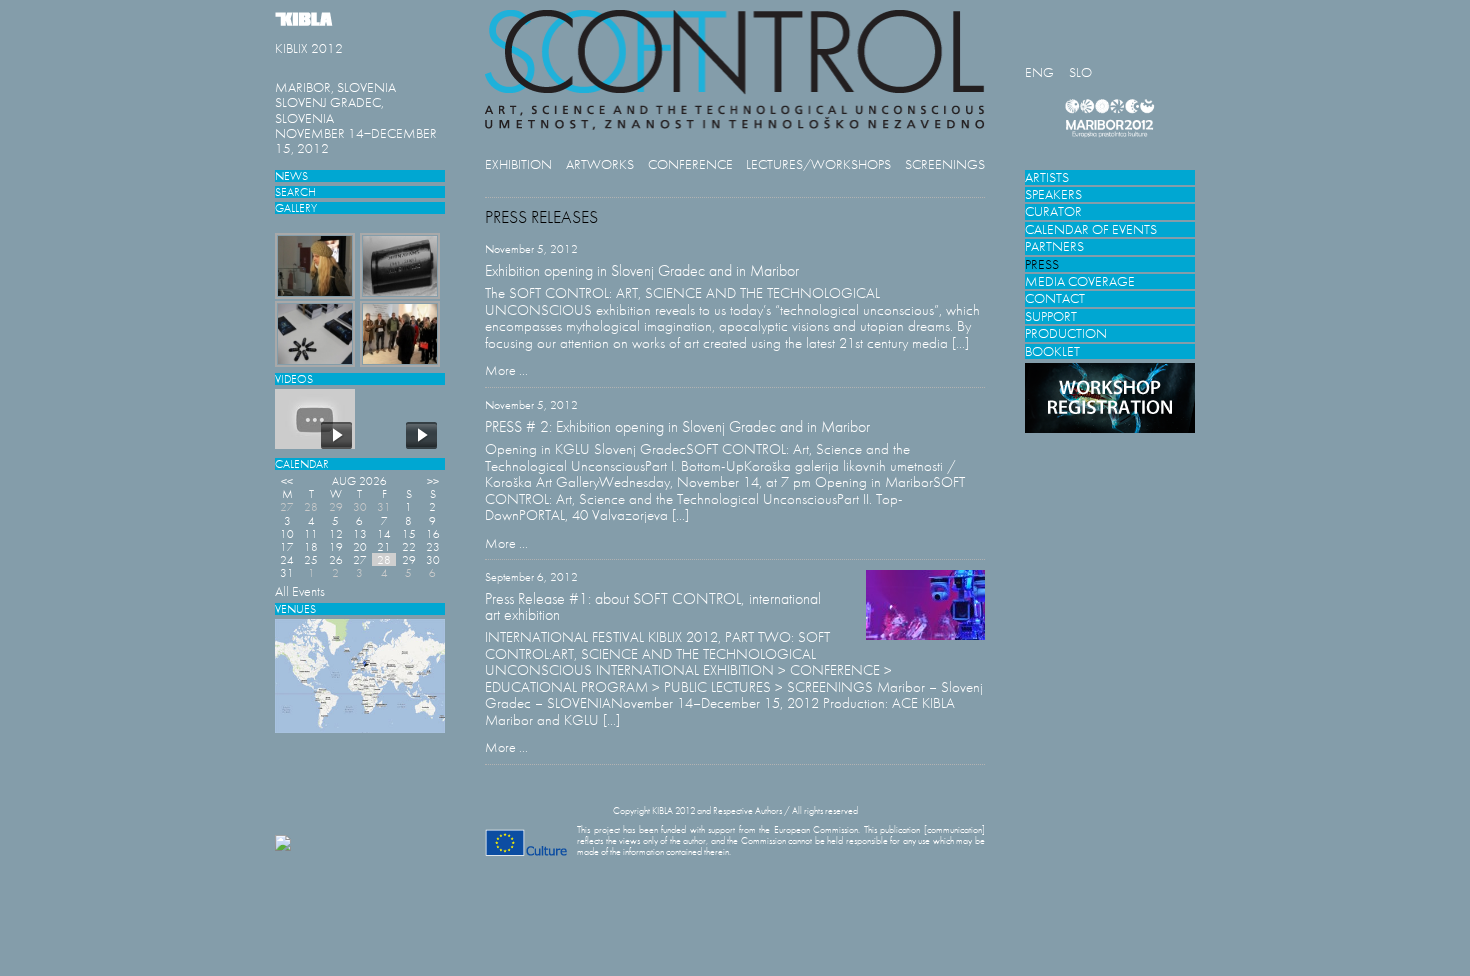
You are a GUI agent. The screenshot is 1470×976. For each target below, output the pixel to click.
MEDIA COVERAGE (1080, 281)
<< (287, 480)
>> (433, 480)
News (291, 175)
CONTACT (1055, 298)
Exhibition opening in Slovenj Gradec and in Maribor (642, 270)
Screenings (945, 164)
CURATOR (1053, 211)
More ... (506, 370)
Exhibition (518, 164)
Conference (690, 164)
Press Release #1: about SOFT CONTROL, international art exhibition (653, 606)
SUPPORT (1051, 316)
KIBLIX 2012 (309, 48)
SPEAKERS (1053, 194)
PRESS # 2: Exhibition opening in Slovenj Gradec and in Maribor (677, 426)
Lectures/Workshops (818, 164)
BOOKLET (1052, 351)
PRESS (1042, 264)
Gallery (296, 207)
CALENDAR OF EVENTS (1091, 229)
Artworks (600, 164)
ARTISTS (1047, 177)
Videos (294, 378)
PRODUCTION (1066, 333)
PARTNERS (1054, 246)
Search (295, 191)
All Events (300, 591)
